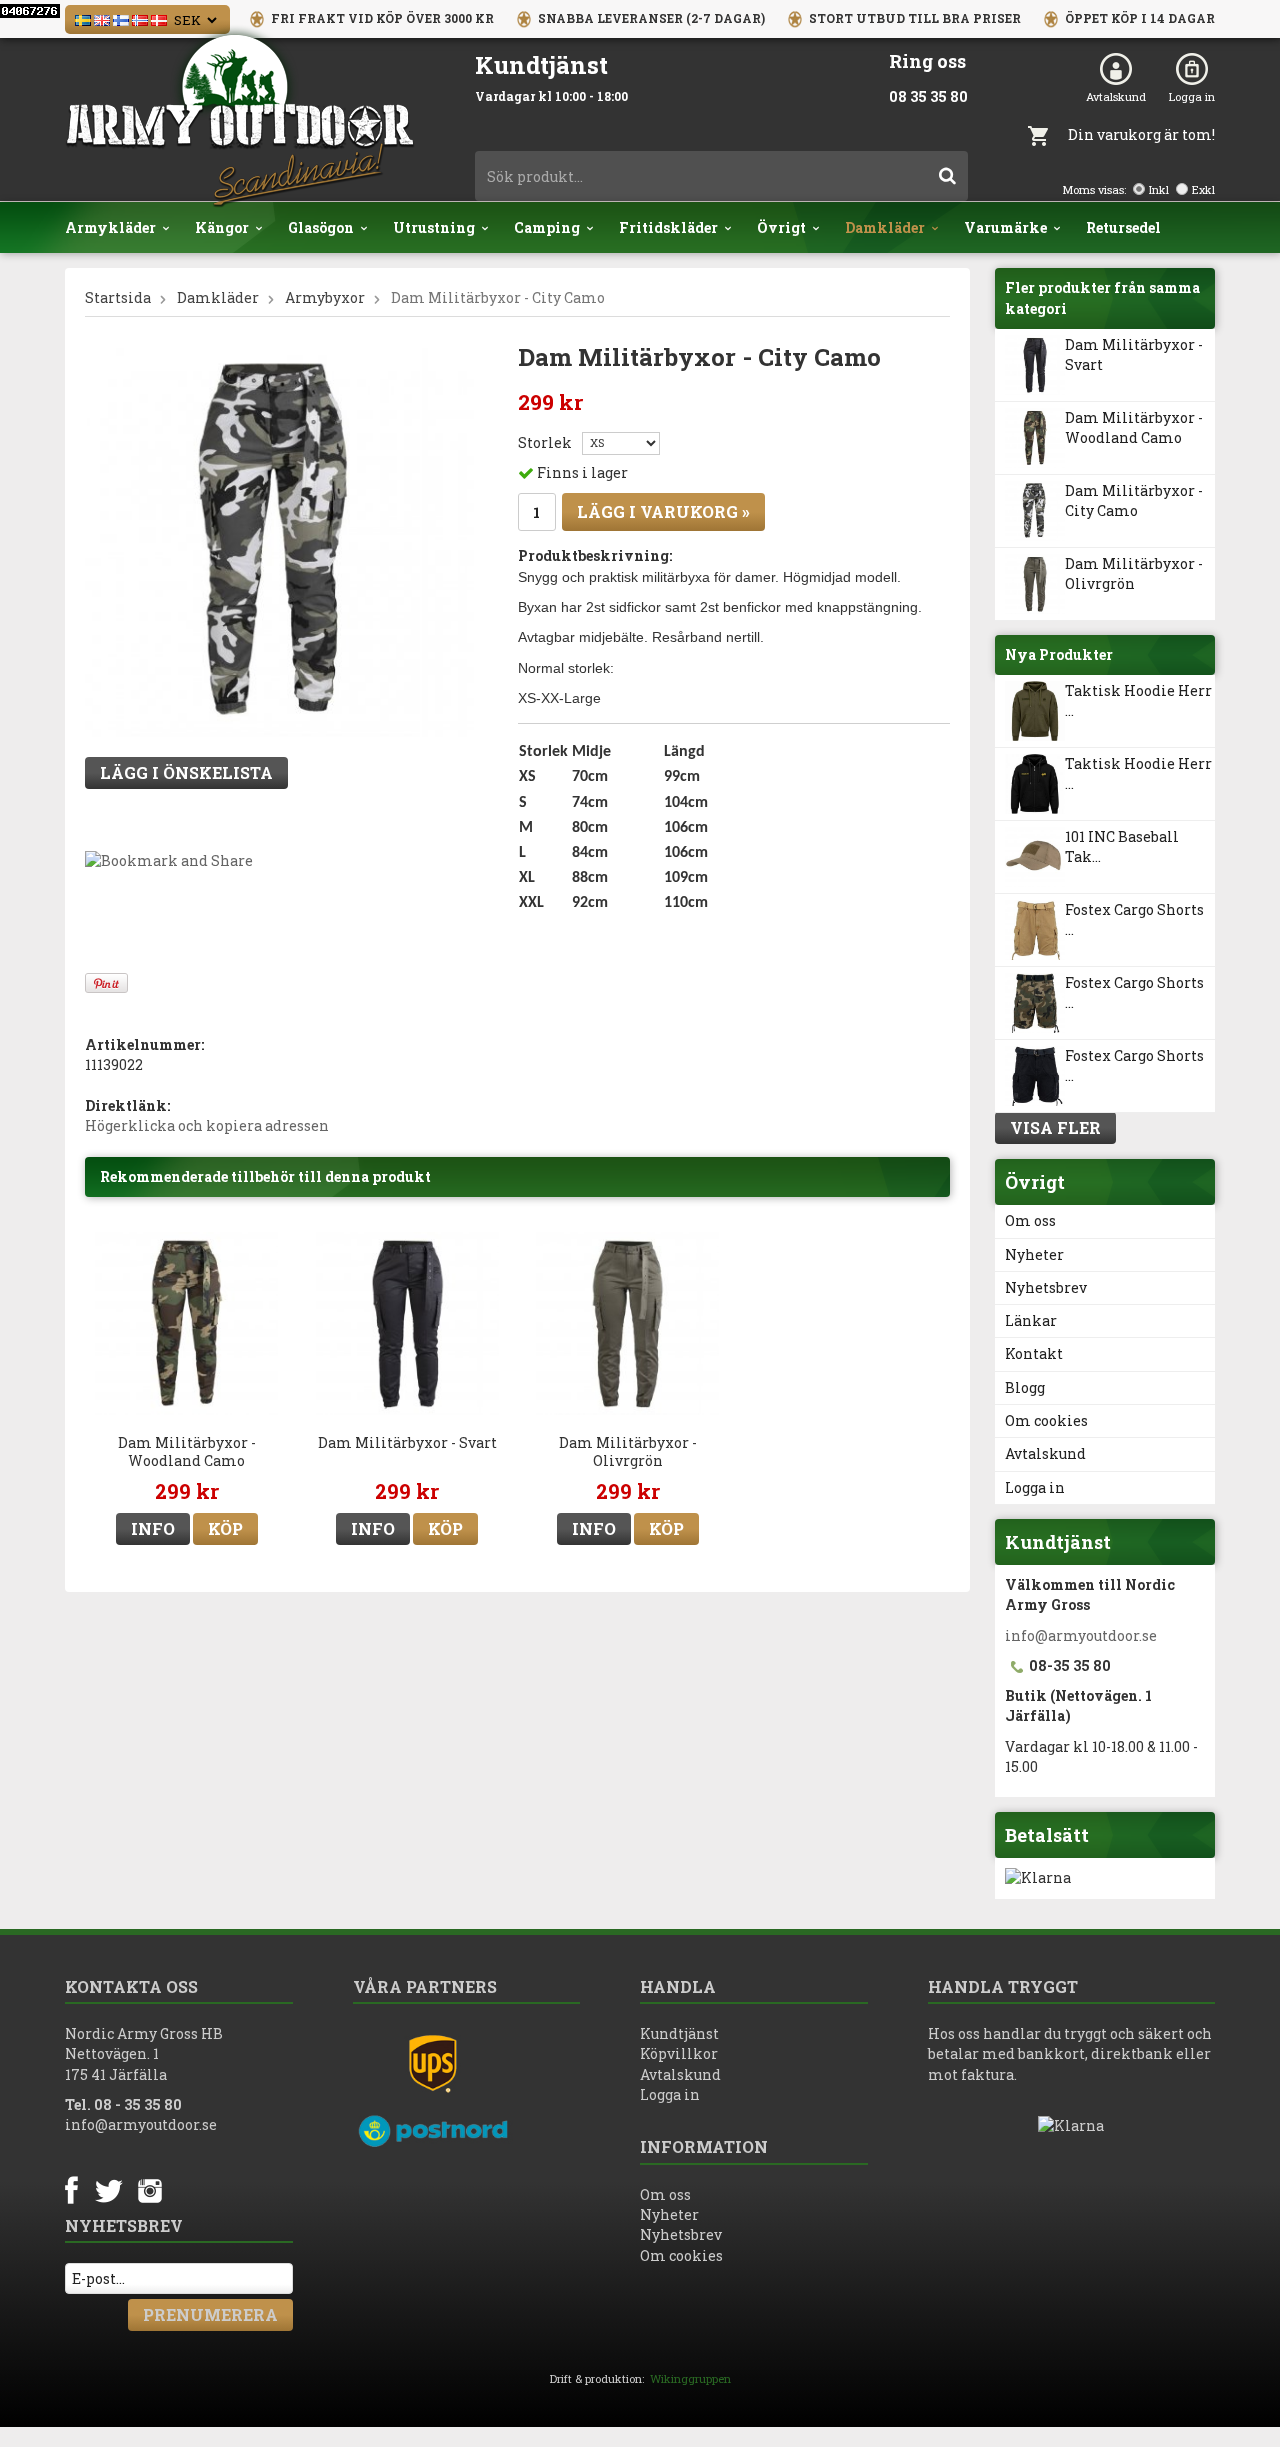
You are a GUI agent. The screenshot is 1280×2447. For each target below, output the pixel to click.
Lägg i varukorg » (663, 511)
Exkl (1203, 189)
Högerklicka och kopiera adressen (207, 1125)
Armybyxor (325, 297)
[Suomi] (121, 18)
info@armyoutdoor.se (1081, 1635)
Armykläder (110, 227)
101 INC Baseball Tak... (1122, 846)
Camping (547, 227)
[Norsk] (140, 18)
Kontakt (1034, 1353)
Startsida (118, 297)
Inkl (1159, 189)
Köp (225, 1528)
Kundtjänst (679, 2033)
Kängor (222, 227)
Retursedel (1123, 227)
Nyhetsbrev (1046, 1287)
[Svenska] (83, 18)
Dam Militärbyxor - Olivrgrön (1134, 573)
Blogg (1025, 1387)
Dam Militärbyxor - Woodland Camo (1134, 427)
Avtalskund (1116, 96)
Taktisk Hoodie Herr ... (1138, 700)
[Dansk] (159, 18)
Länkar (1031, 1320)
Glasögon (321, 227)
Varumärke (1005, 227)
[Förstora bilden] (279, 541)
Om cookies (1046, 1420)
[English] (102, 18)
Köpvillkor (679, 2053)
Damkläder (885, 227)
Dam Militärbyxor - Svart (1134, 354)
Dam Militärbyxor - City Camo (1134, 500)
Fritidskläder (668, 227)
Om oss (1030, 1220)
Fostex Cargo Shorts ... (1134, 919)
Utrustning (434, 227)
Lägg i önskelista (186, 772)
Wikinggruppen (690, 2378)
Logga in (1192, 96)
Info (153, 1528)
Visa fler (1055, 1127)
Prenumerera (210, 2314)
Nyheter (1034, 1254)
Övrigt (781, 227)
